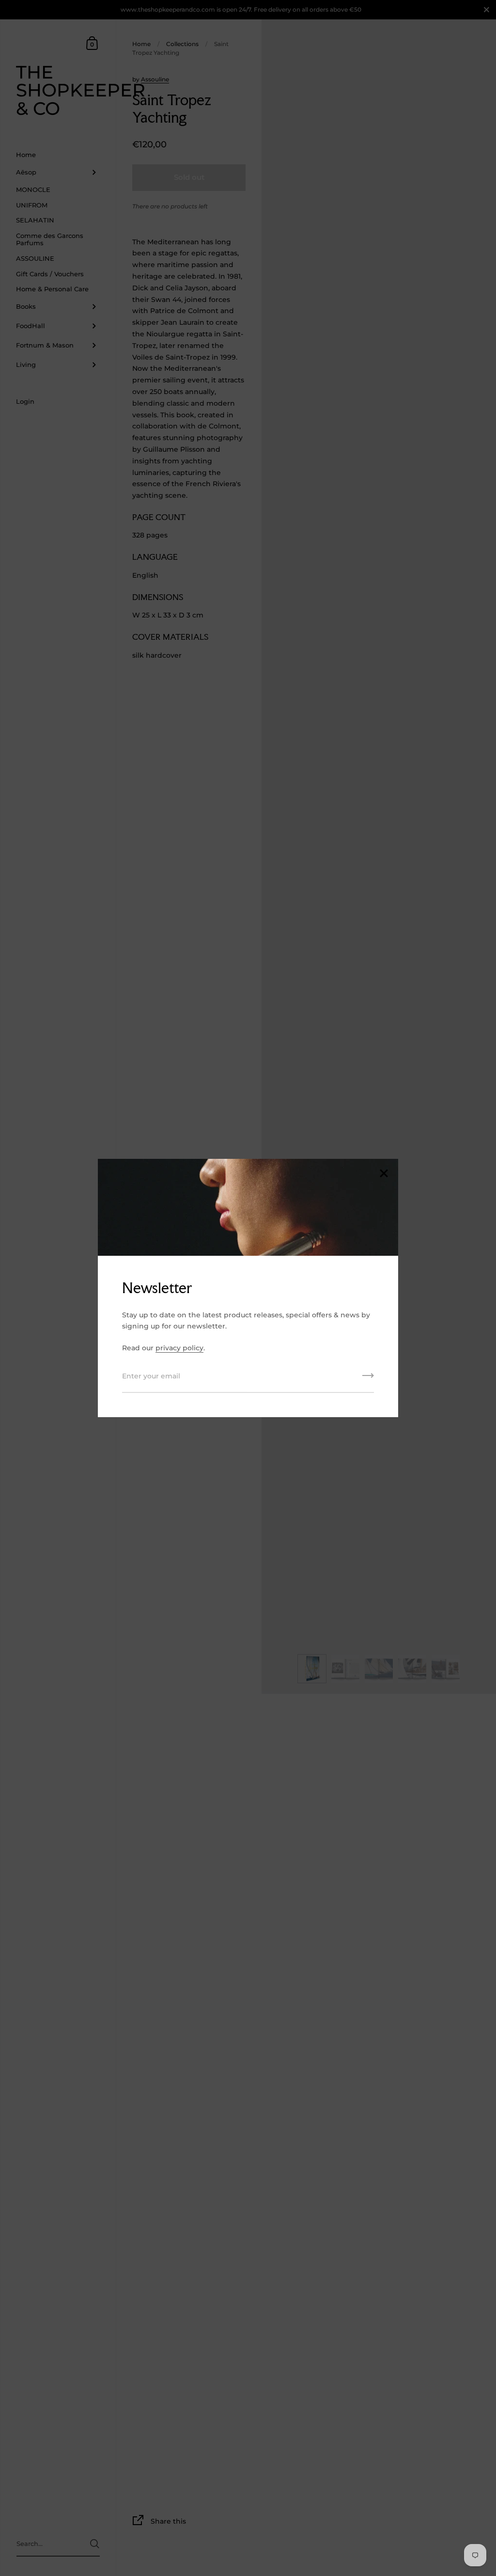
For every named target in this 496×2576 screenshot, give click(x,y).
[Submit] (368, 1379)
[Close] (384, 1174)
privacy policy (179, 1348)
